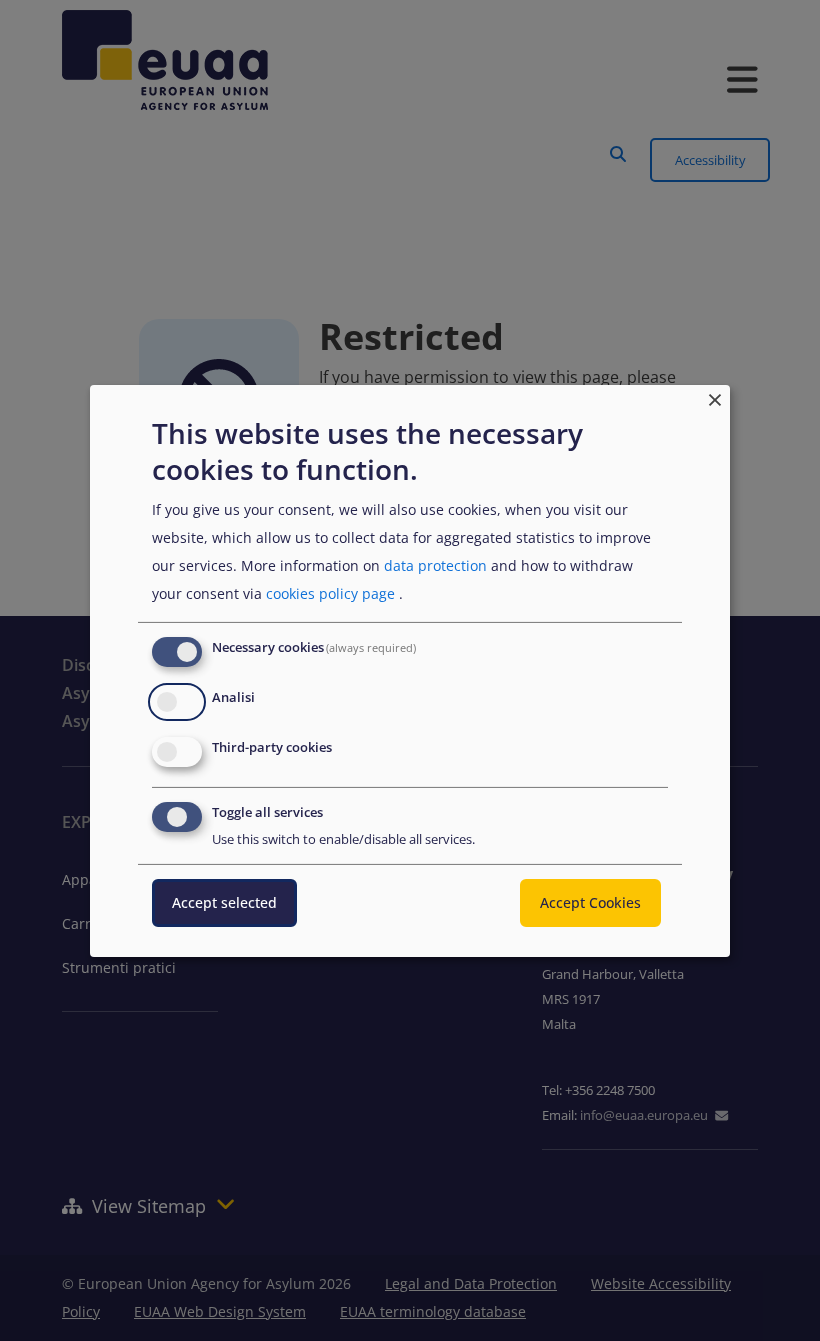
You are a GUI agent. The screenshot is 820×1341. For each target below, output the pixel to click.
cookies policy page (330, 593)
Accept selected (224, 902)
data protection (435, 565)
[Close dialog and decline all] (715, 396)
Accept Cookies (590, 902)
